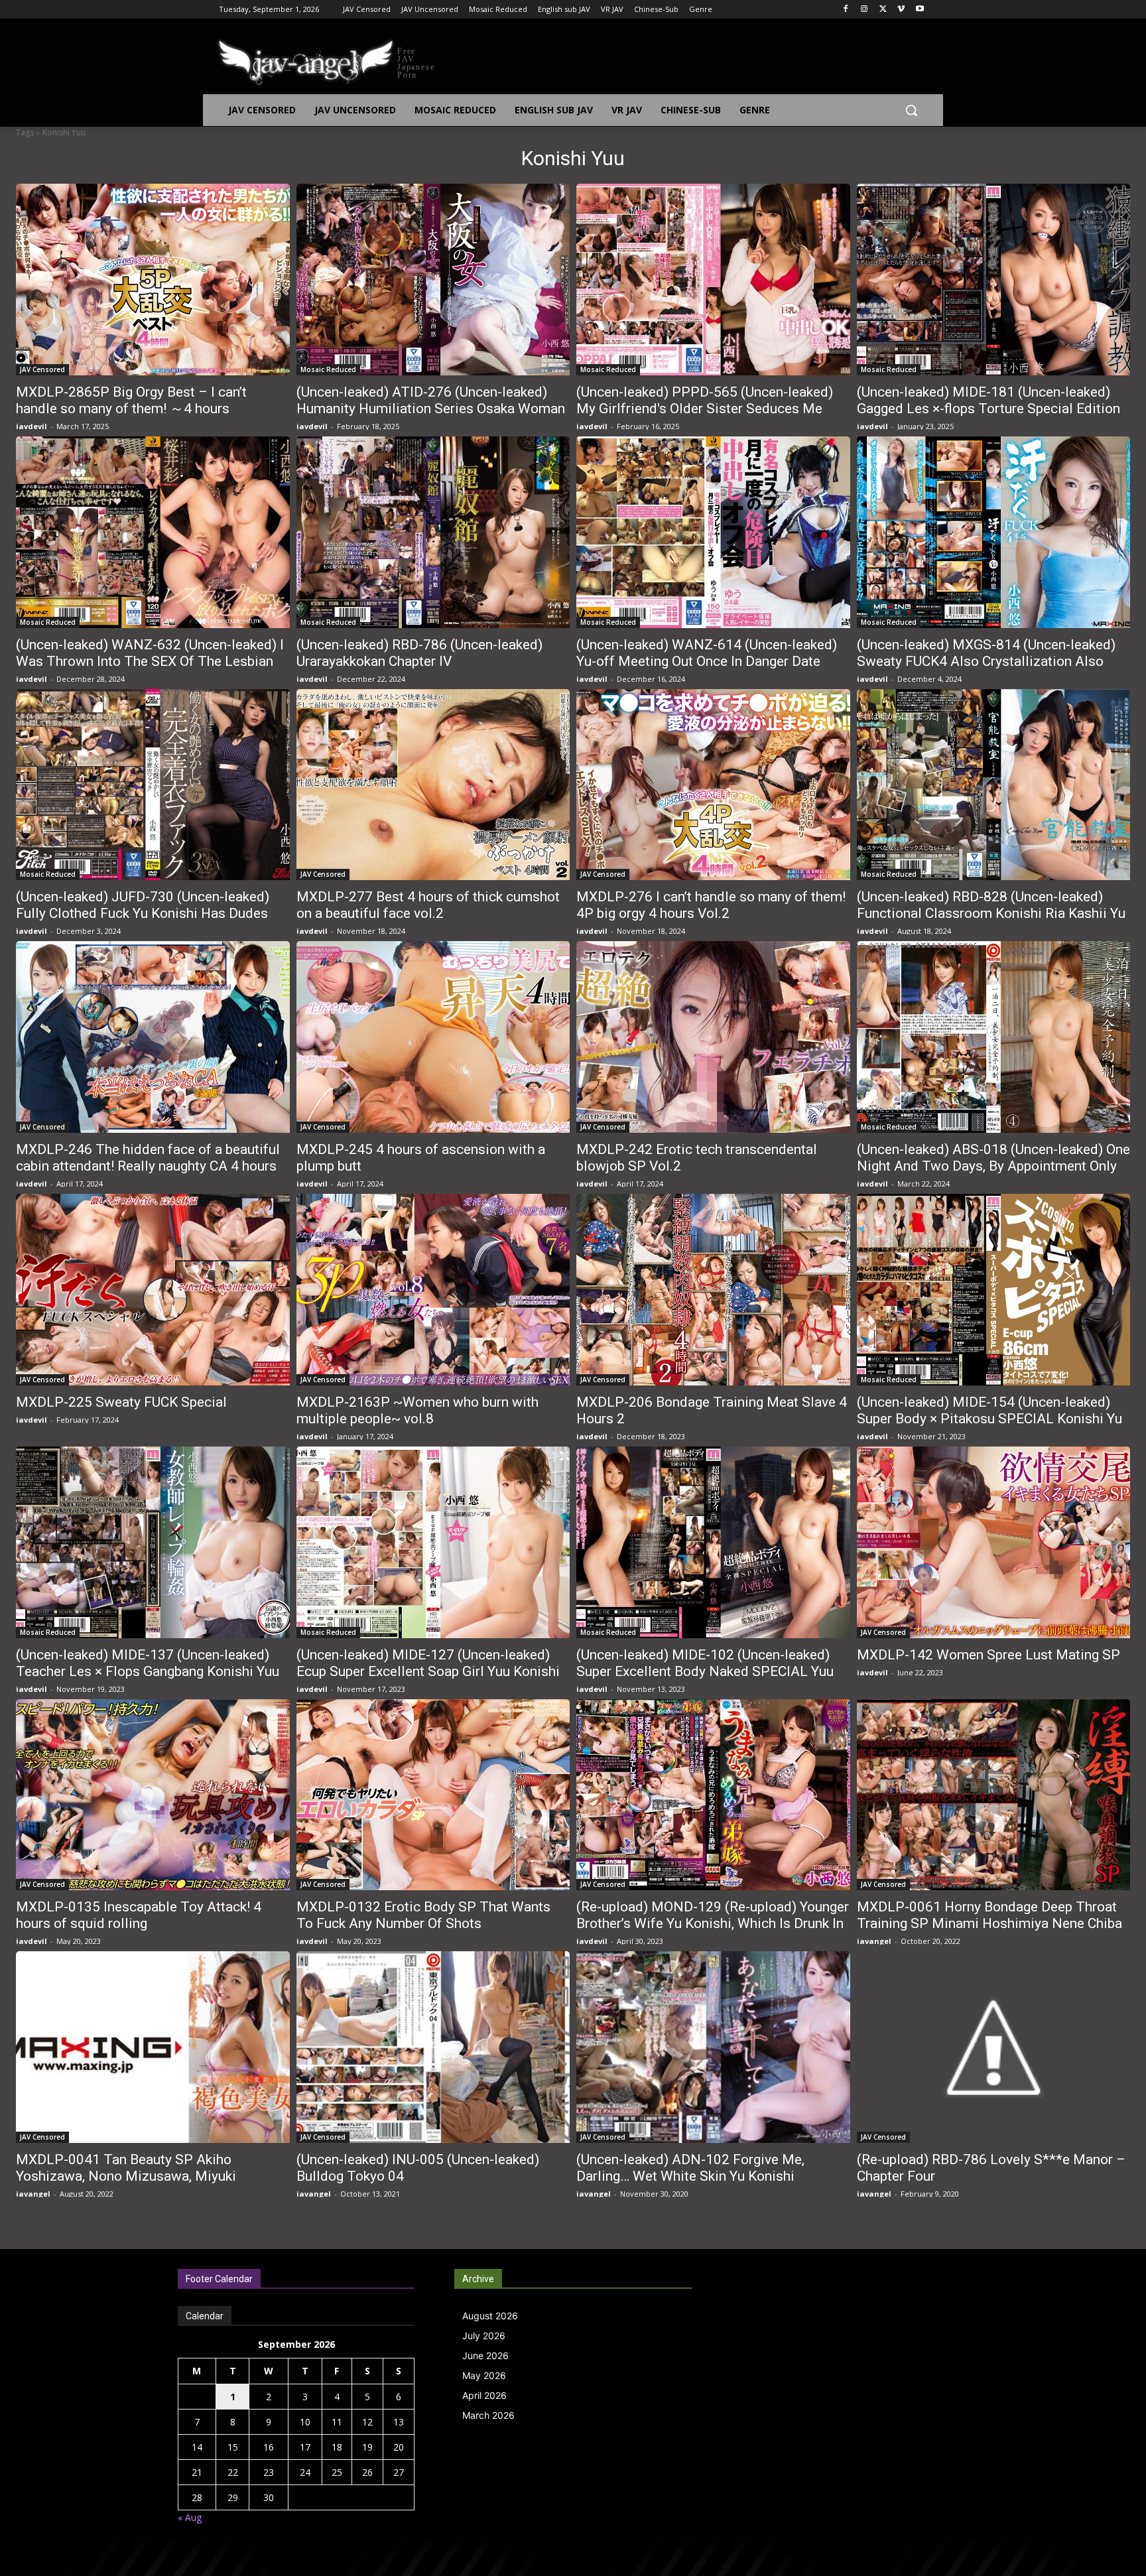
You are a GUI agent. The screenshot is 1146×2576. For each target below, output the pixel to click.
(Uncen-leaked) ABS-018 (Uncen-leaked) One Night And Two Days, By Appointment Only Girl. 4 (993, 1166)
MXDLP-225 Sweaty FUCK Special (121, 1402)
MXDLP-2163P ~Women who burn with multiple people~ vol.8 (417, 1410)
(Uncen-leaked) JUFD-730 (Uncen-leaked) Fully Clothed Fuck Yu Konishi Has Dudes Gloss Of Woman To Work (143, 913)
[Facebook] (846, 10)
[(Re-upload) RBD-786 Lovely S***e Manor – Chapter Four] (994, 2047)
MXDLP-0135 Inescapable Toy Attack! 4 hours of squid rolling (139, 1915)
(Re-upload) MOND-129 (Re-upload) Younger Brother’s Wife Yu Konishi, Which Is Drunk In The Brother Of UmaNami (713, 1923)
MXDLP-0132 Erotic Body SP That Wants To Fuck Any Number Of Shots (423, 1915)
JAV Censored (42, 369)
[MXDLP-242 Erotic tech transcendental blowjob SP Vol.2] (713, 1037)
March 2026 (488, 2415)
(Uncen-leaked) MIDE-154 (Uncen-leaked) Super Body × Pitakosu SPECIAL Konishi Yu (989, 1410)
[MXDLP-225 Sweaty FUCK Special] (153, 1290)
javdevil (32, 426)
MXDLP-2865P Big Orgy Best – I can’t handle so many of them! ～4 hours (131, 400)
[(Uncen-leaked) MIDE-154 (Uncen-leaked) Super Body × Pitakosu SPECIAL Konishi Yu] (994, 1290)
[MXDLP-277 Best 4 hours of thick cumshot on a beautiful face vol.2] (433, 785)
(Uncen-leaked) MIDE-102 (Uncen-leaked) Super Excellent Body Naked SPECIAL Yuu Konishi (705, 1671)
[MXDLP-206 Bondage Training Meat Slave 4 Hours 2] (713, 1290)
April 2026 (484, 2395)
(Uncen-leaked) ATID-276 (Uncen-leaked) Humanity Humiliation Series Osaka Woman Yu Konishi (431, 409)
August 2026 (490, 2316)
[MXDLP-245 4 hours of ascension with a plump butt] (433, 1037)
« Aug (190, 2517)
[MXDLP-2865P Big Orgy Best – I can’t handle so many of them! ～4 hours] (153, 280)
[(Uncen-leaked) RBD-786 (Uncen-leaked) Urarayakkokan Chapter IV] (433, 532)
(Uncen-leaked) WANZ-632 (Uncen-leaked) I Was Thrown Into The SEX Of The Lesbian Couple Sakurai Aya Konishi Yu (150, 661)
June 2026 (485, 2355)
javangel (874, 1941)
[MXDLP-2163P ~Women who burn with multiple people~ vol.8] (433, 1290)
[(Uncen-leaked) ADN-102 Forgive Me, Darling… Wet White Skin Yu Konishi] (713, 2047)
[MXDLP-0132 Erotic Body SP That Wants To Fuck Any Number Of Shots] (433, 1795)
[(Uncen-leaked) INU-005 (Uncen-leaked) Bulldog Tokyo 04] (433, 2047)
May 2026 (484, 2375)
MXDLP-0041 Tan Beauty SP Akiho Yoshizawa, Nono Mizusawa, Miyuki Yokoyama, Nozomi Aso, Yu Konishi (126, 2176)
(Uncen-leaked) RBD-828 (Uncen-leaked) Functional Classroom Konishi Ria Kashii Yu (991, 905)
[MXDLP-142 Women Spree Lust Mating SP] (994, 1542)
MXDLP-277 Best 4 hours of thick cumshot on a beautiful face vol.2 (428, 905)
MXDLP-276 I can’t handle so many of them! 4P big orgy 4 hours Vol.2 (711, 905)
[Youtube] (920, 10)
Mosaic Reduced (328, 369)
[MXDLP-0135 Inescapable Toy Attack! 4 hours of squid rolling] (153, 1795)
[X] (883, 10)
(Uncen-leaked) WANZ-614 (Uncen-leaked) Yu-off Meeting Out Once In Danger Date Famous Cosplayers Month (707, 661)
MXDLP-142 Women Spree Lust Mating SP (988, 1655)
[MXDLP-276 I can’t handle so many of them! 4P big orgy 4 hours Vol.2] (713, 785)
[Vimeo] (901, 10)
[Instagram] (864, 10)
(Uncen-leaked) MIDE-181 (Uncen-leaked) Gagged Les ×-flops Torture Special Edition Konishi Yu (988, 409)
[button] (911, 110)
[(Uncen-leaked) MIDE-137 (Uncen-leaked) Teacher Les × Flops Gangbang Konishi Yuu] (153, 1542)
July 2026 (484, 2336)
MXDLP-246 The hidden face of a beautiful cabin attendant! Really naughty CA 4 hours (148, 1158)
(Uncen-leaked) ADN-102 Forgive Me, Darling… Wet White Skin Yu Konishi (690, 2168)
